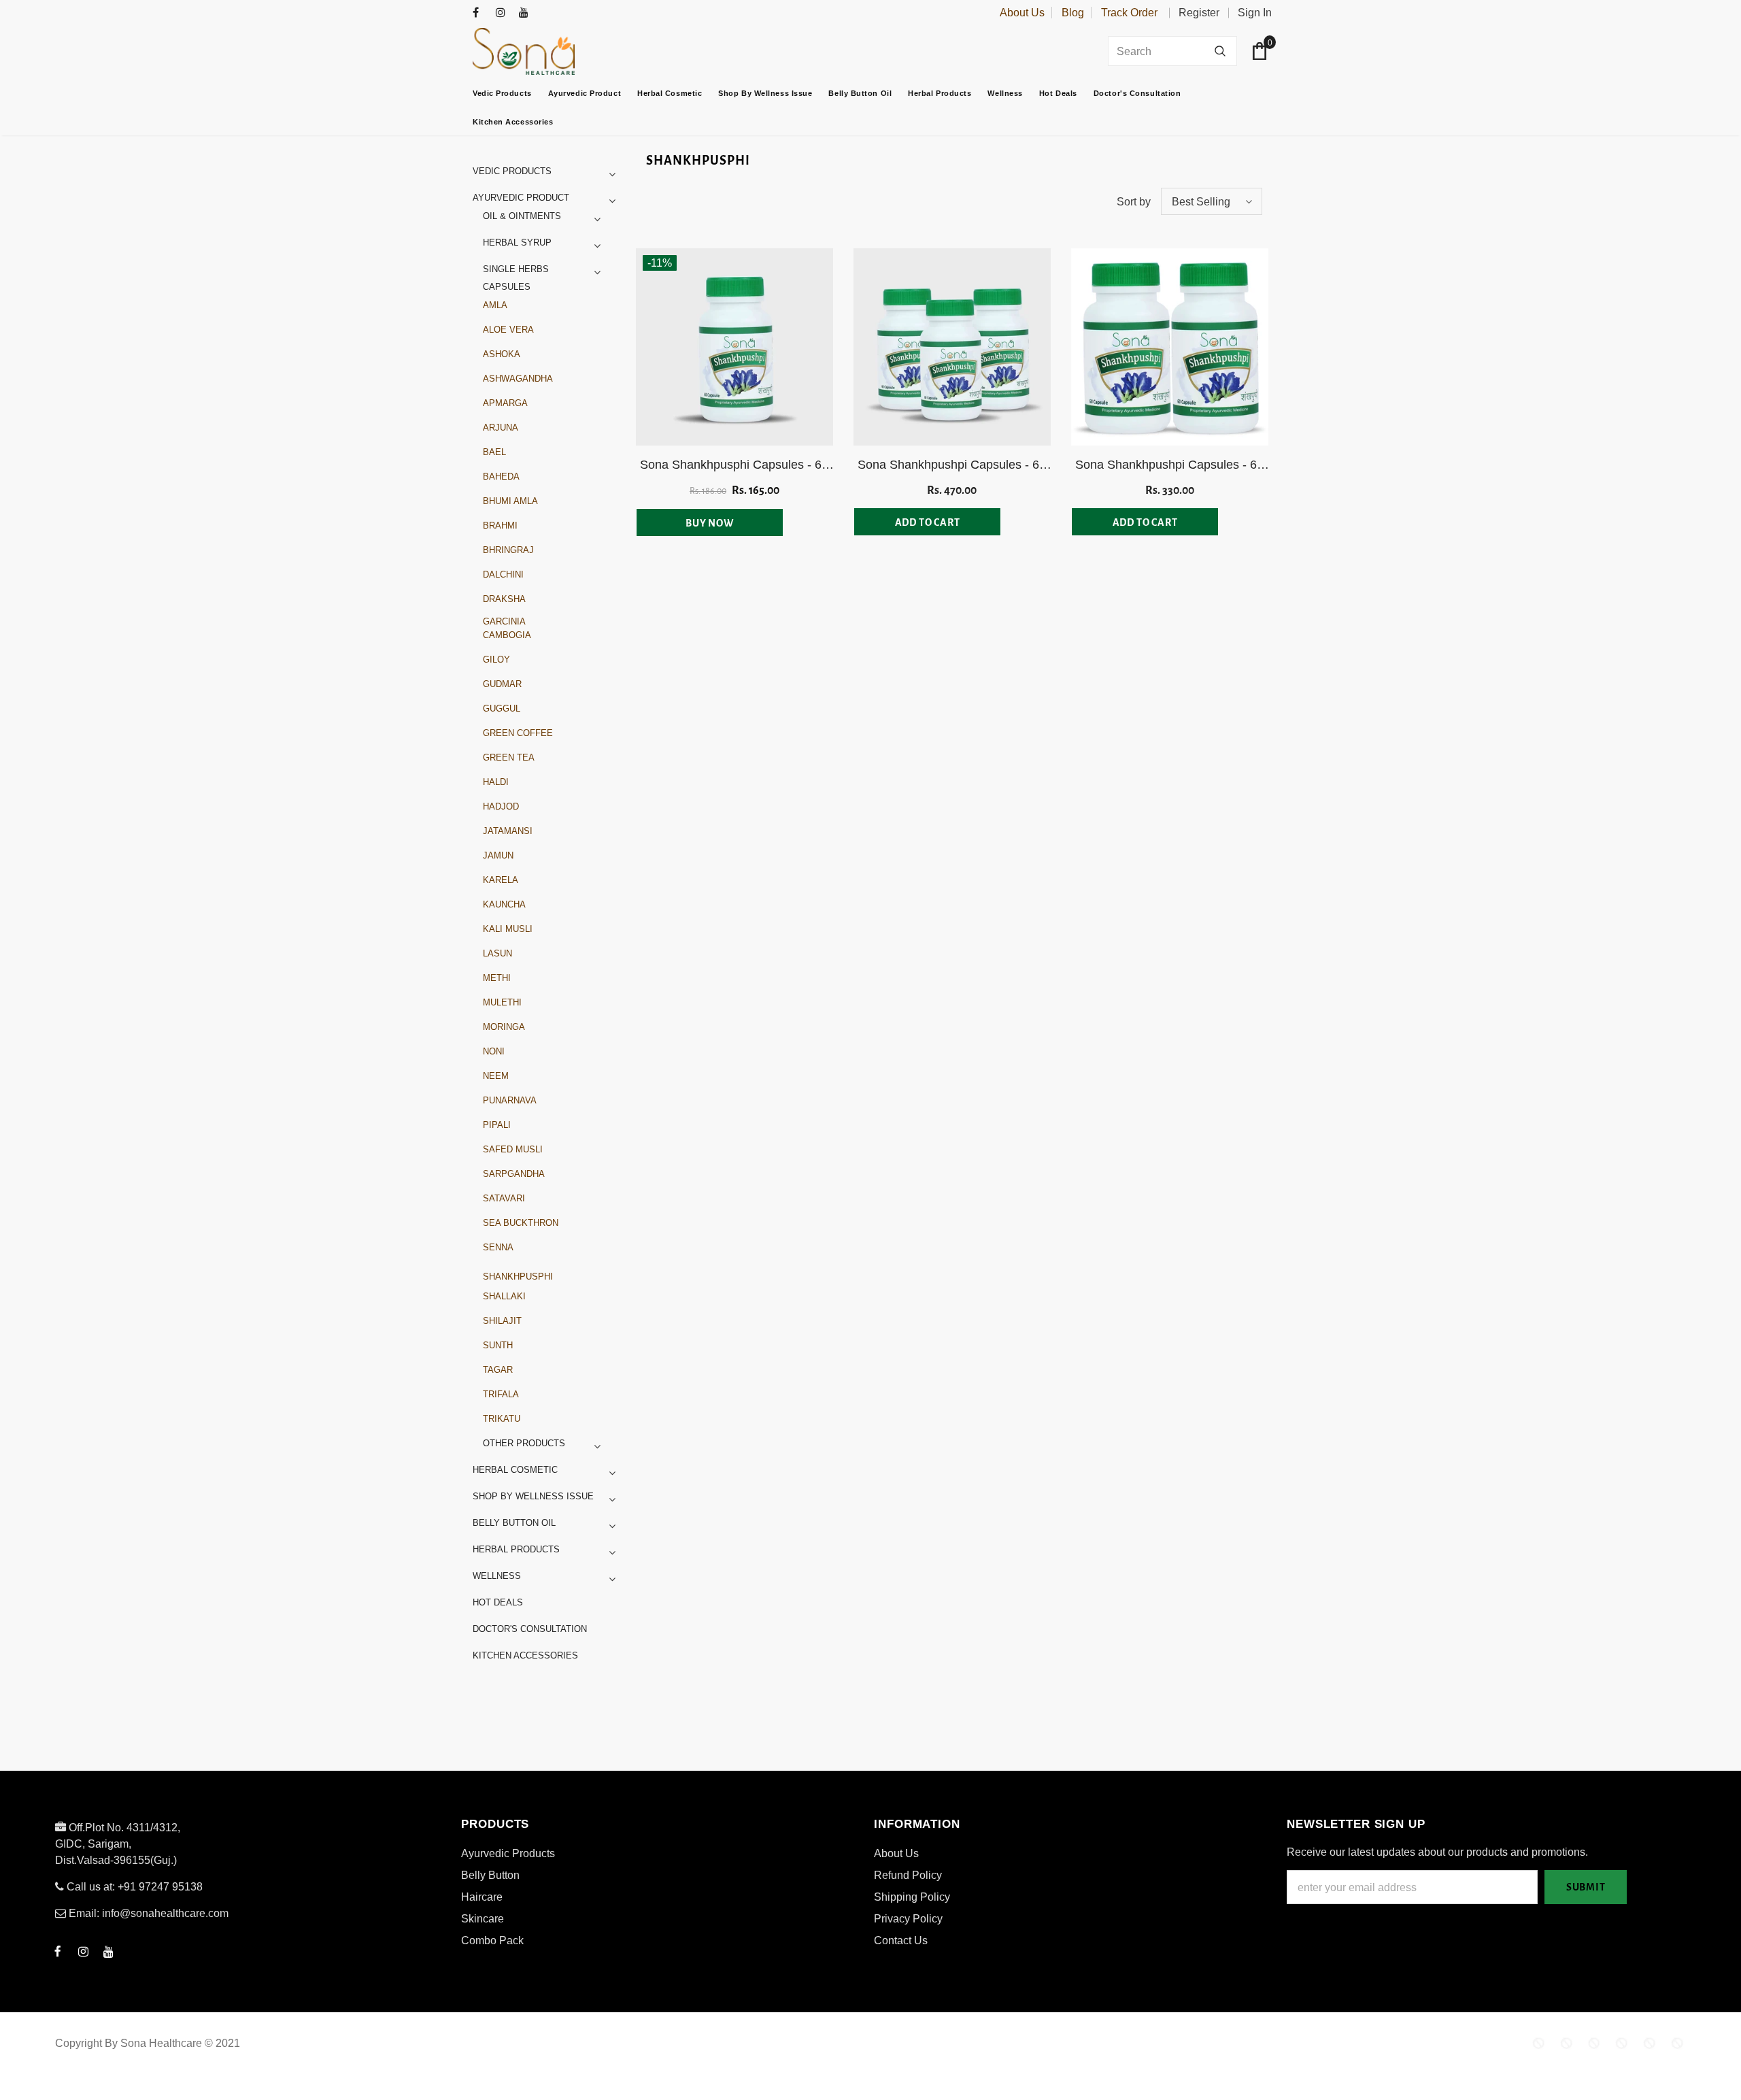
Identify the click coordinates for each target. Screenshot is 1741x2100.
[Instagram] (504, 13)
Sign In (1255, 13)
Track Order (1129, 13)
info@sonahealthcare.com (165, 1913)
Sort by (1134, 202)
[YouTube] (527, 13)
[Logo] (558, 51)
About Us (1022, 13)
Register (1199, 13)
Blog (1073, 13)
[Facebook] (481, 13)
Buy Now (710, 523)
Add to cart (928, 522)
